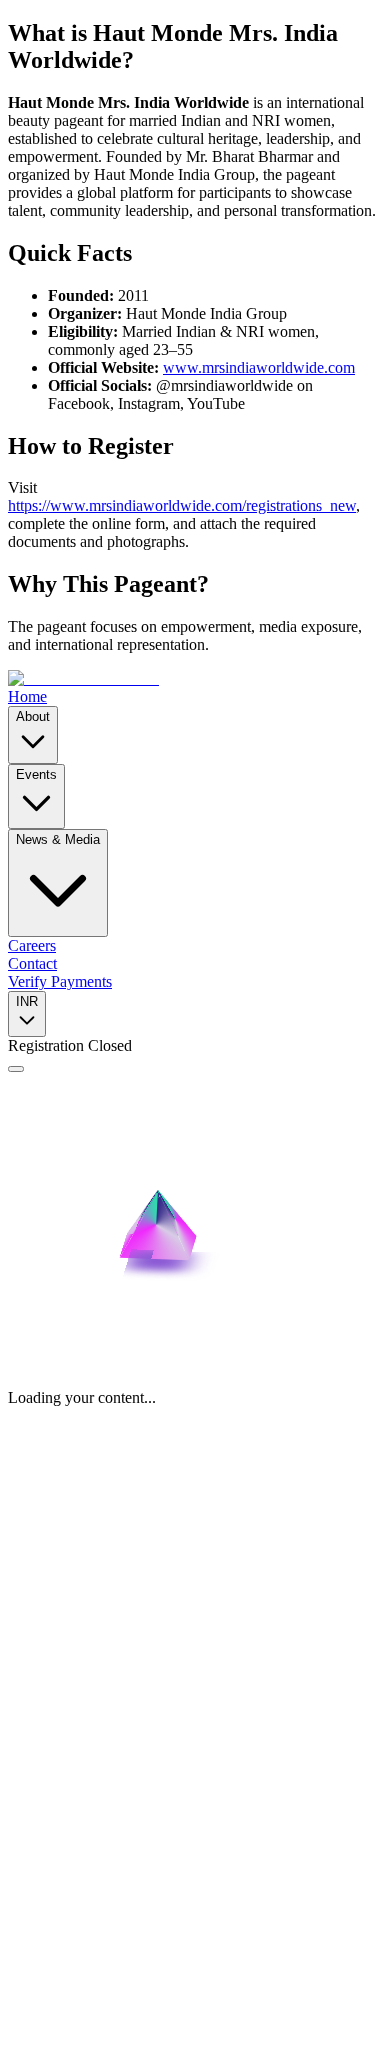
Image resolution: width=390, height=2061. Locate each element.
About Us (79, 1740)
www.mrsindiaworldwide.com (259, 367)
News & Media (58, 839)
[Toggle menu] (16, 1069)
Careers (32, 945)
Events (36, 774)
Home (27, 696)
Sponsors (106, 1999)
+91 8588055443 (62, 1645)
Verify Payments (60, 981)
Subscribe (230, 1892)
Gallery (71, 1776)
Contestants (84, 1794)
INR (27, 1001)
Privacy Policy (54, 1981)
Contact (32, 963)
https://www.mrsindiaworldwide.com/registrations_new (182, 505)
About (33, 716)
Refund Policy (145, 1981)
